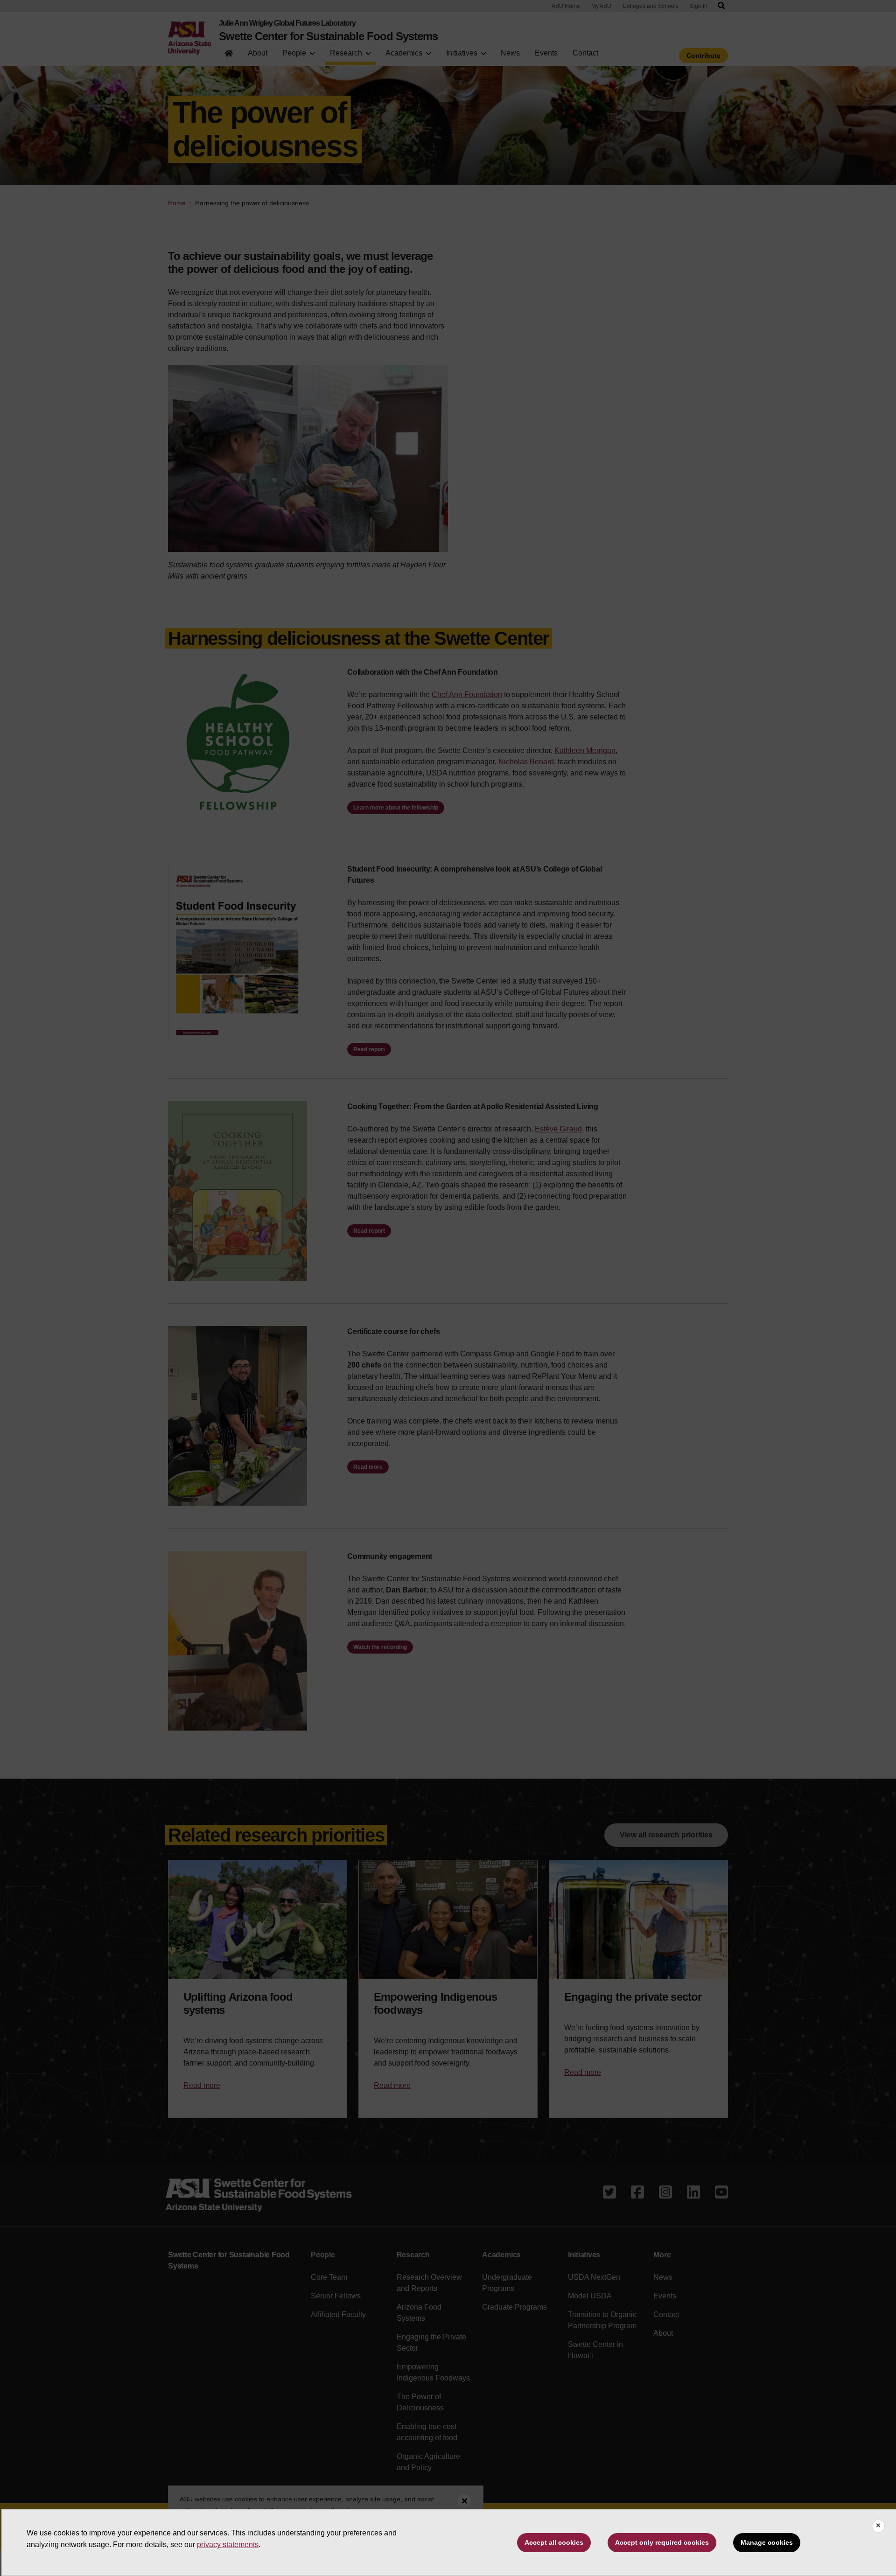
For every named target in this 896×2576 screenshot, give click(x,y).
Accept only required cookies (662, 2542)
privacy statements (228, 2545)
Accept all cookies (554, 2542)
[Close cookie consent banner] (878, 2526)
